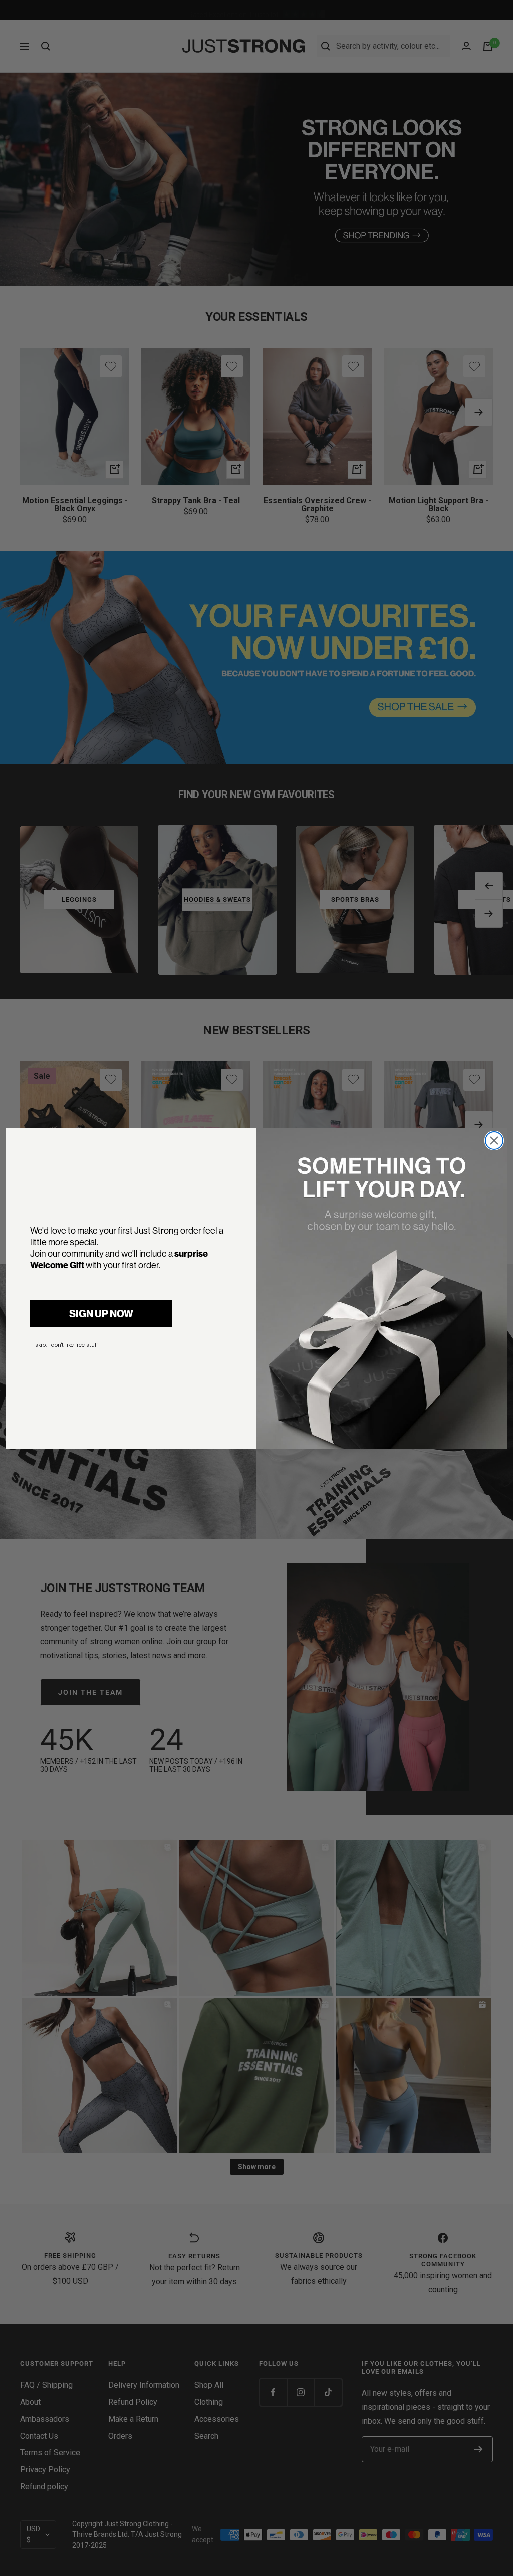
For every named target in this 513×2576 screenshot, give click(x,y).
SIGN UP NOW (101, 1314)
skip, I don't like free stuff (66, 1345)
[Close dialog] (494, 1141)
